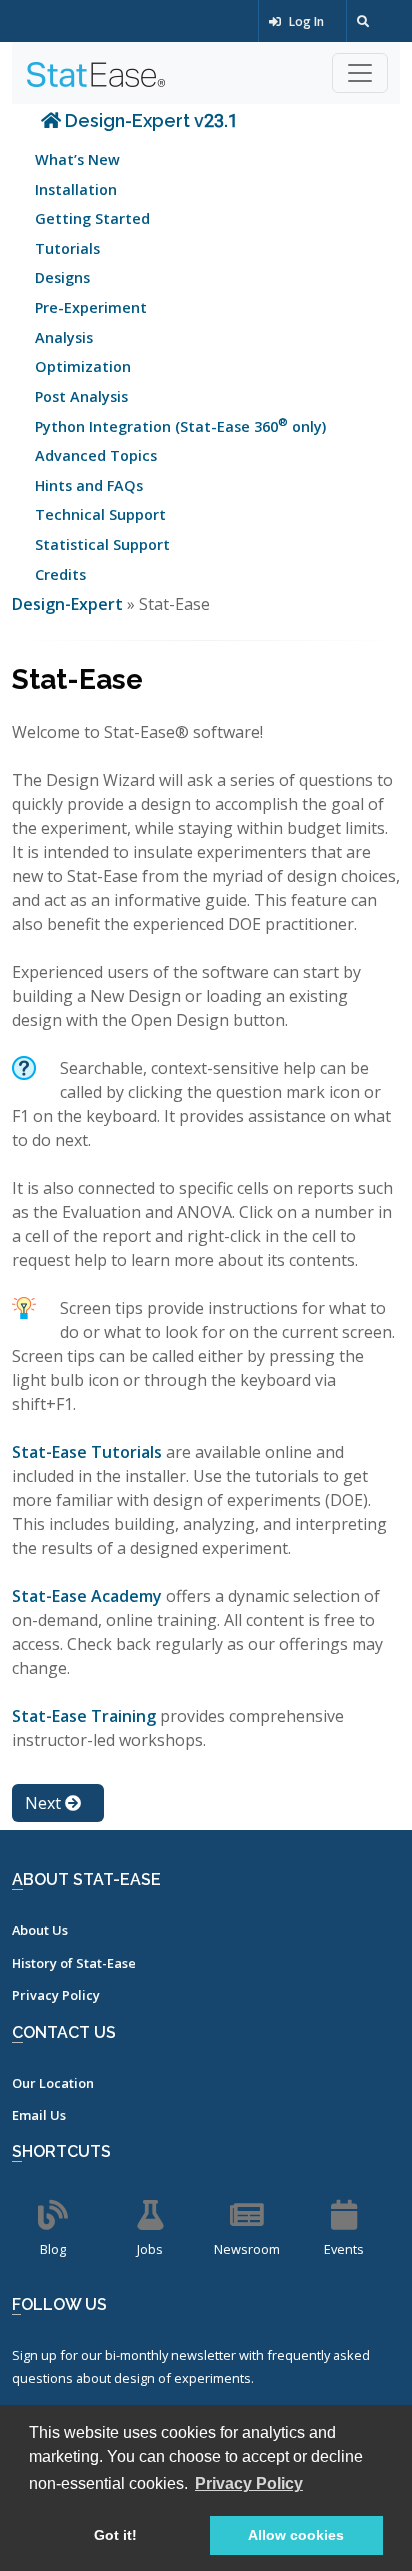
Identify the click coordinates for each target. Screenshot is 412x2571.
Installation (76, 189)
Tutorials (67, 248)
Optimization (83, 366)
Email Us (39, 2115)
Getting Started (92, 218)
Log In (305, 21)
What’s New (77, 159)
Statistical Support (102, 544)
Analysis (64, 337)
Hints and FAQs (89, 485)
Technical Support (100, 514)
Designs (62, 277)
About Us (40, 1930)
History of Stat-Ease (74, 1963)
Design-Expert (69, 604)
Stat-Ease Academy (87, 1596)
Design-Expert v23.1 (149, 120)
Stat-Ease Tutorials (87, 1452)
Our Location (53, 2083)
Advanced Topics (96, 455)
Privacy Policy (56, 1995)
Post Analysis (81, 396)
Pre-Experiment (91, 307)
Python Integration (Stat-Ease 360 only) (180, 424)
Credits (60, 574)
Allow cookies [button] (296, 2535)
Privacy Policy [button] (249, 2483)
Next (45, 1803)
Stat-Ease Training (84, 1716)
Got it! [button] (115, 2535)
